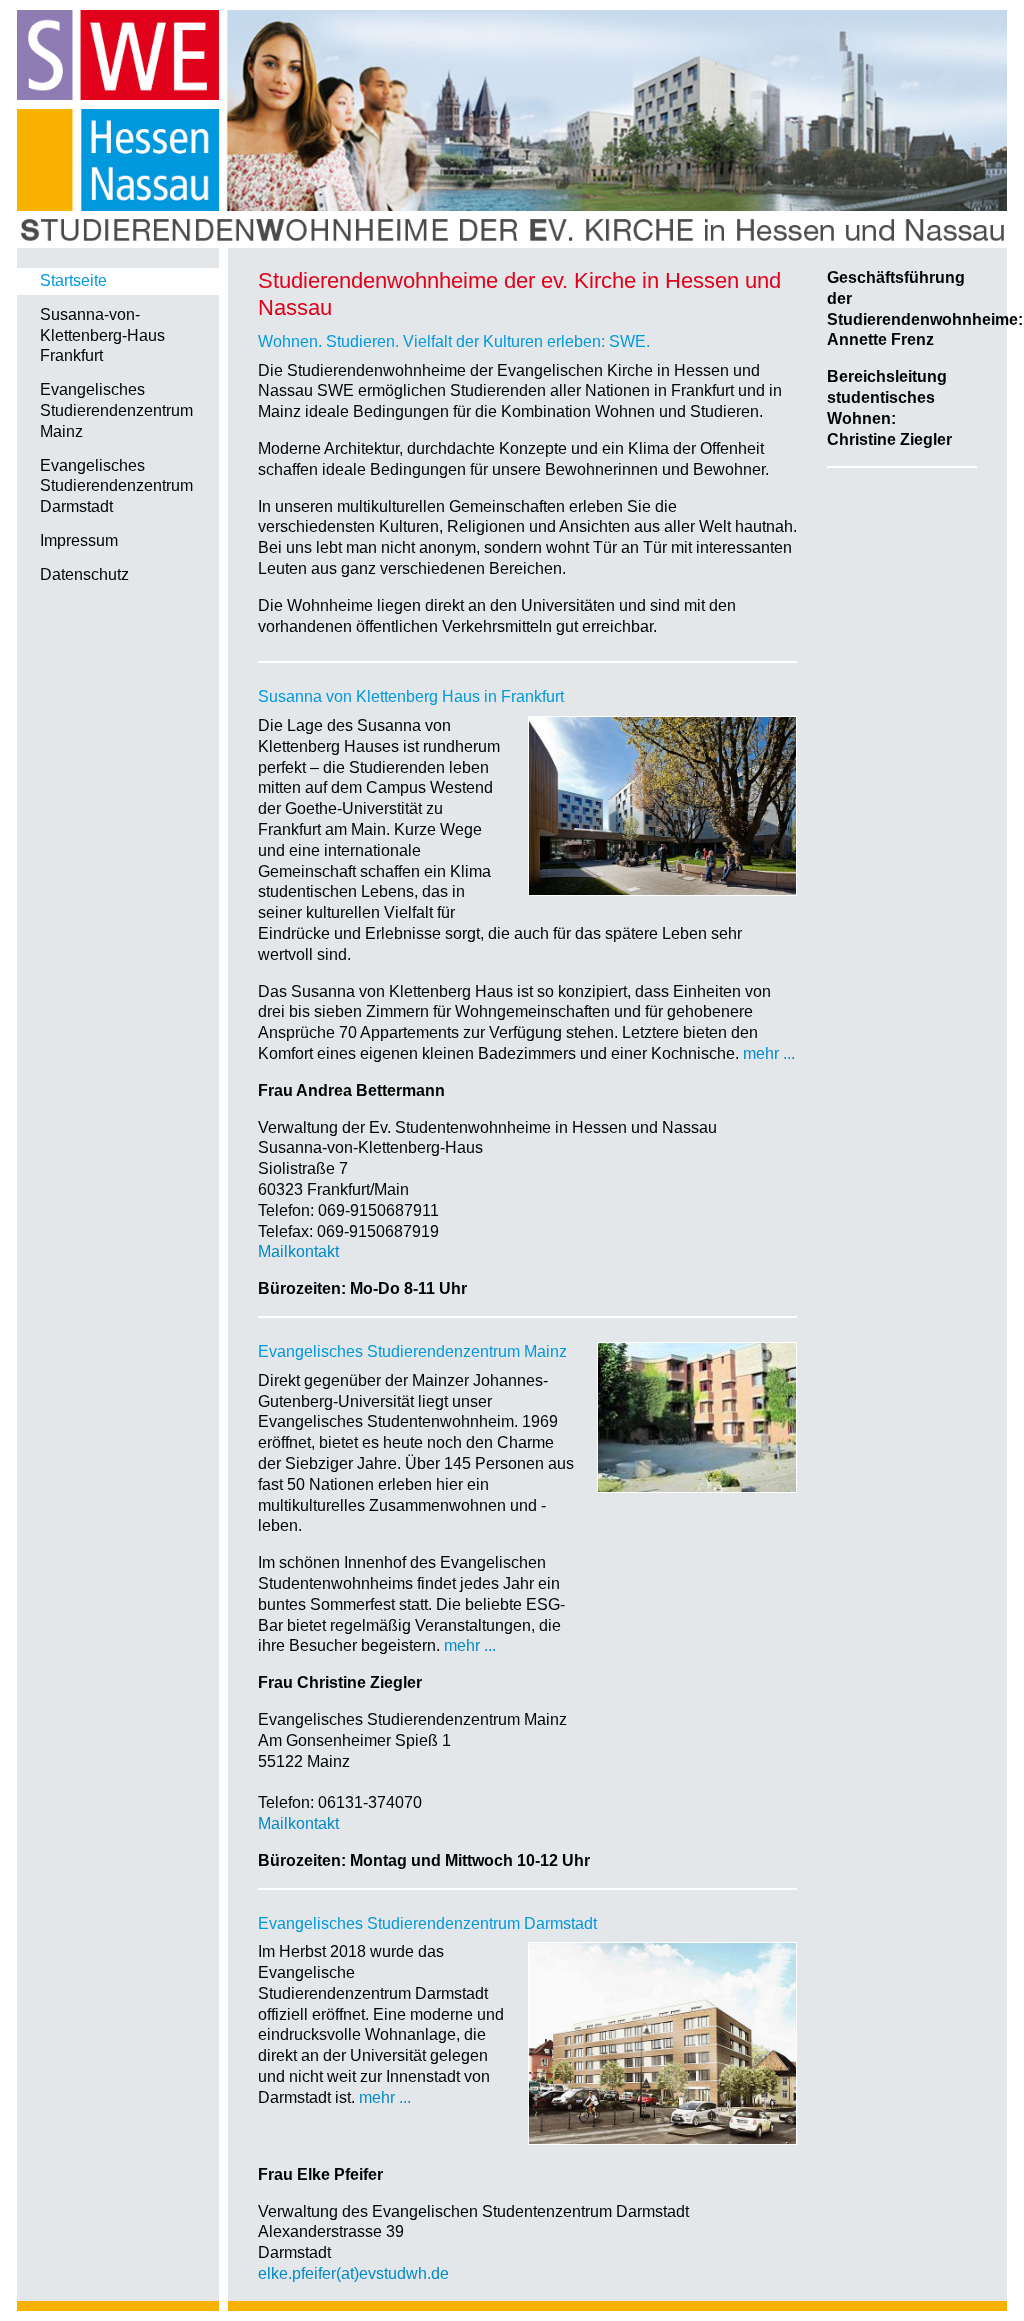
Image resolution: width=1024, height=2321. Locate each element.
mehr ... (769, 1053)
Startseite (73, 280)
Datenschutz (84, 574)
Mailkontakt (298, 1251)
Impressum (79, 540)
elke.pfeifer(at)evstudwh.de (353, 2273)
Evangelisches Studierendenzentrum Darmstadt (116, 486)
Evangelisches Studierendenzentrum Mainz (116, 410)
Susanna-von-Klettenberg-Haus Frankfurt (102, 335)
